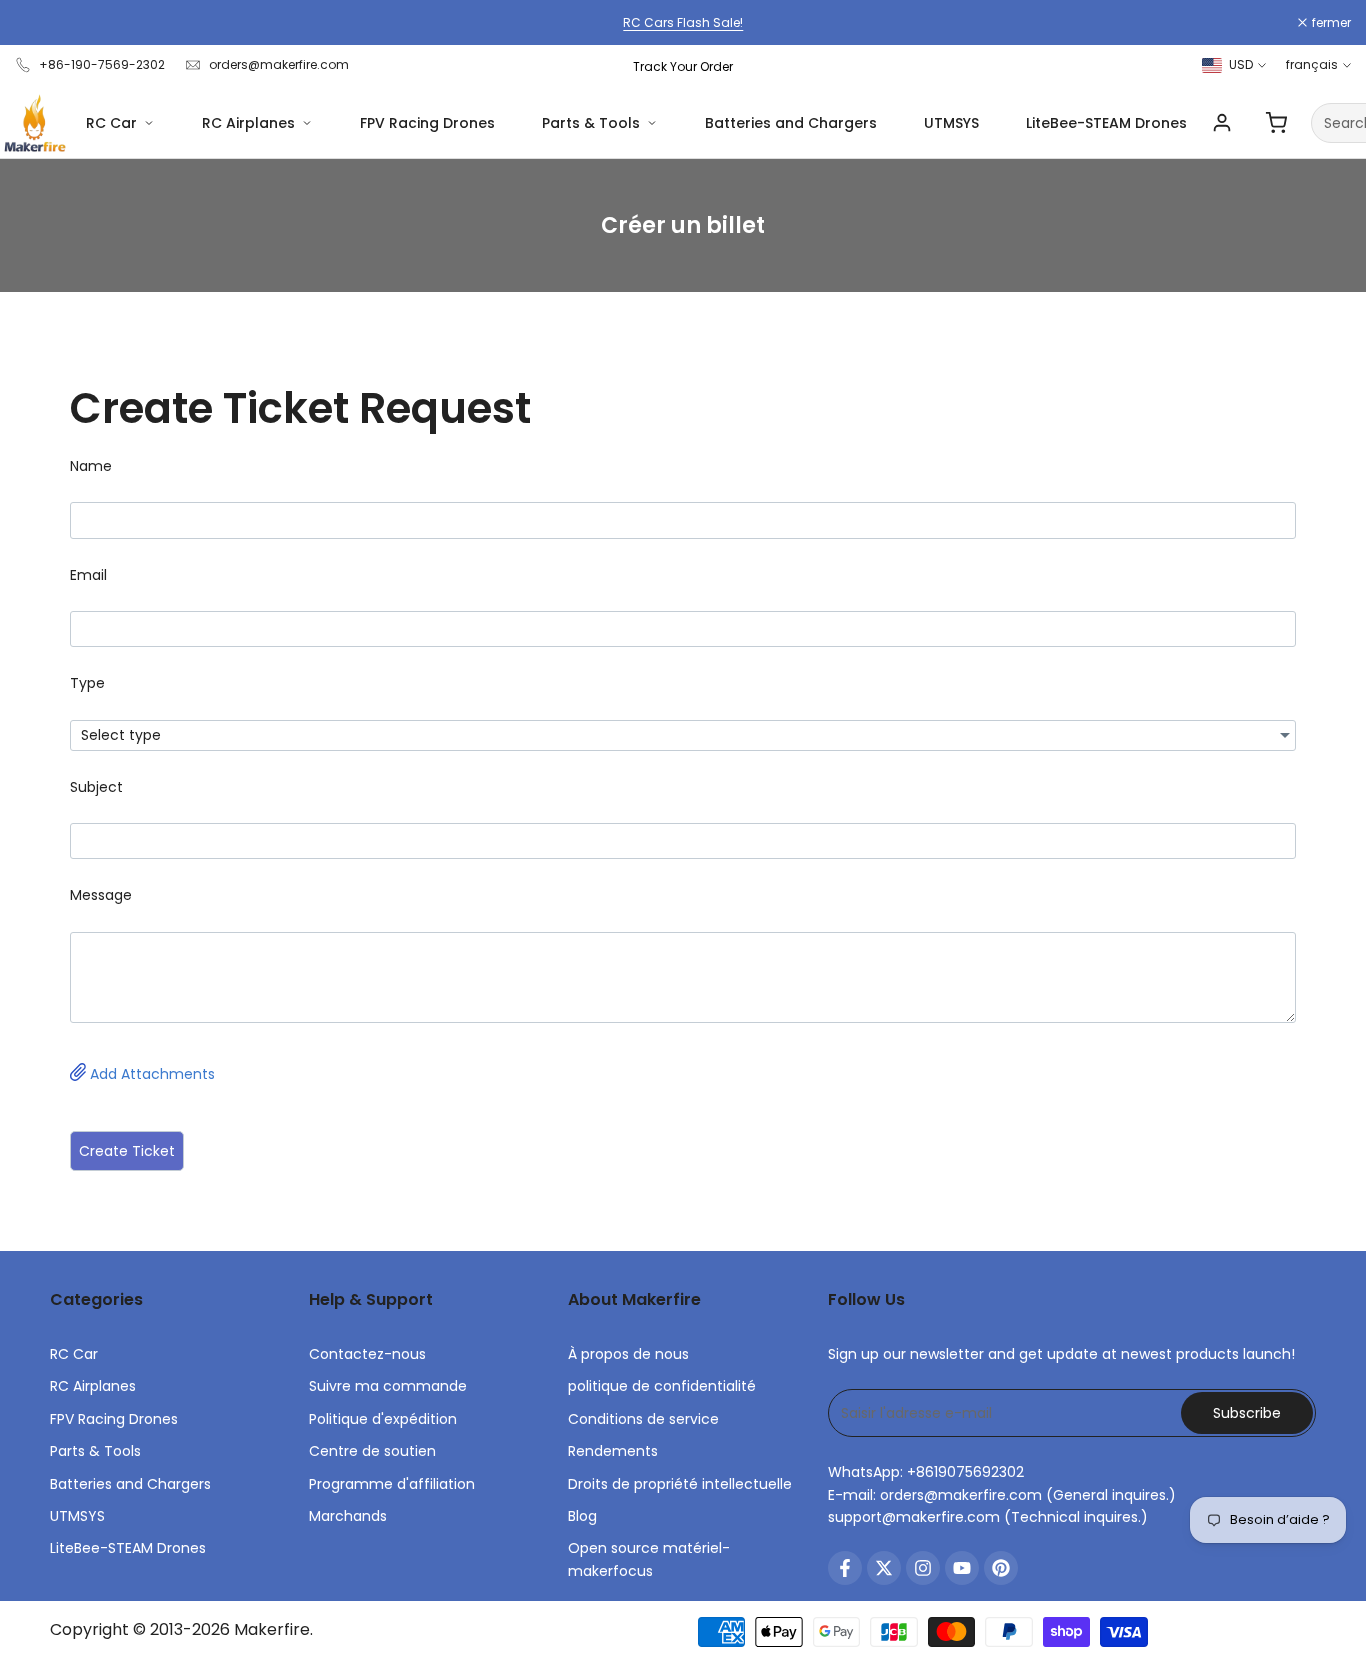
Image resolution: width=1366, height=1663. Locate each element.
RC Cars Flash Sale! (683, 22)
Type (87, 683)
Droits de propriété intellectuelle (680, 1484)
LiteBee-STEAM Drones (1106, 123)
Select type (121, 735)
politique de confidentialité (662, 1386)
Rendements (613, 1451)
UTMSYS (951, 123)
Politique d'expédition (383, 1419)
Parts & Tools (591, 123)
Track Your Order (683, 66)
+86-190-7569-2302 (102, 64)
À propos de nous (628, 1354)
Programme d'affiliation (392, 1484)
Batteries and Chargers (791, 123)
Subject (96, 787)
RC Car (111, 123)
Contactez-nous (367, 1354)
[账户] (1222, 123)
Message (101, 895)
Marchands (348, 1516)
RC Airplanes (248, 123)
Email (88, 575)
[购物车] (1276, 123)
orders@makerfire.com (279, 64)
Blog (582, 1516)
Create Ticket (127, 1151)
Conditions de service (643, 1419)
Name (91, 466)
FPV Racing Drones (427, 123)
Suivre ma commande (388, 1386)
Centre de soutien (372, 1451)
